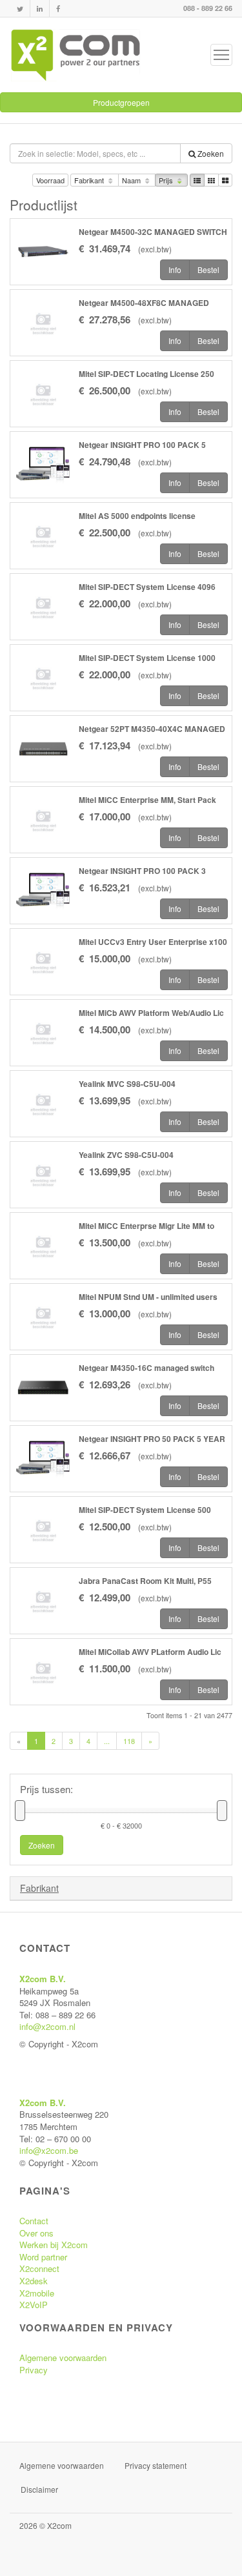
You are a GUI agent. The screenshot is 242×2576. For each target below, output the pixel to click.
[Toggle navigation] (221, 55)
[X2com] (76, 55)
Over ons (36, 2233)
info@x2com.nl (47, 2026)
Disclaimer (39, 2489)
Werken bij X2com (54, 2245)
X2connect (39, 2268)
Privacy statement (156, 2465)
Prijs (167, 180)
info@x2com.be (49, 2150)
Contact (34, 2221)
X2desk (34, 2281)
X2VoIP (34, 2305)
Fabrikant (90, 180)
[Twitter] (20, 9)
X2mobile (37, 2293)
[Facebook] (58, 9)
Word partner (43, 2257)
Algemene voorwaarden (63, 2358)
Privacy (34, 2370)
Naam (132, 180)
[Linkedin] (40, 9)
